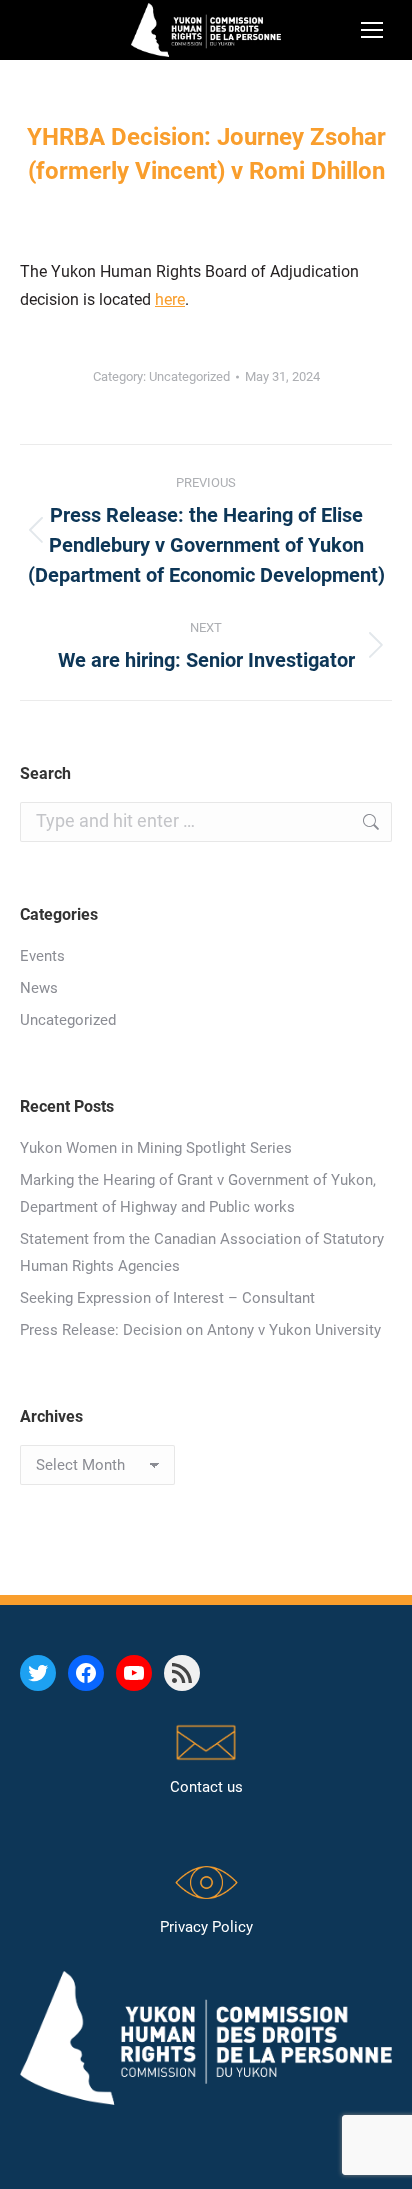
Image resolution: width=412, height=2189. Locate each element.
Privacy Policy (206, 1927)
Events (42, 956)
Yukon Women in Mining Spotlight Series (156, 1148)
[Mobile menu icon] (372, 30)
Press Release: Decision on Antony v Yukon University (200, 1330)
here (170, 299)
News (39, 988)
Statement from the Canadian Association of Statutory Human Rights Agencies (202, 1252)
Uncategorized (189, 376)
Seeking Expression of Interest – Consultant (167, 1298)
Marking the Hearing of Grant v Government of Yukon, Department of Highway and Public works (198, 1193)
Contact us (206, 1787)
